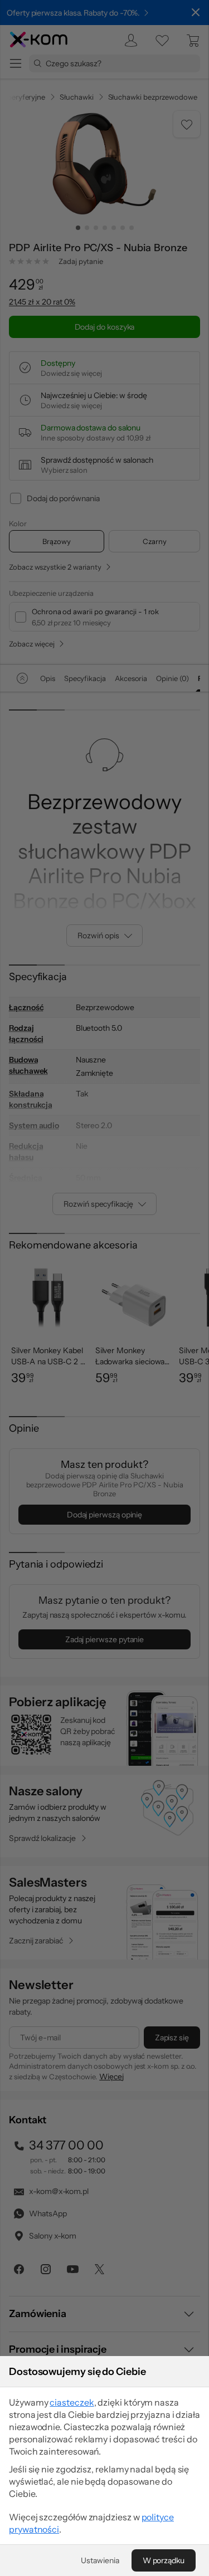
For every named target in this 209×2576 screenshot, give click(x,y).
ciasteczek (72, 2402)
